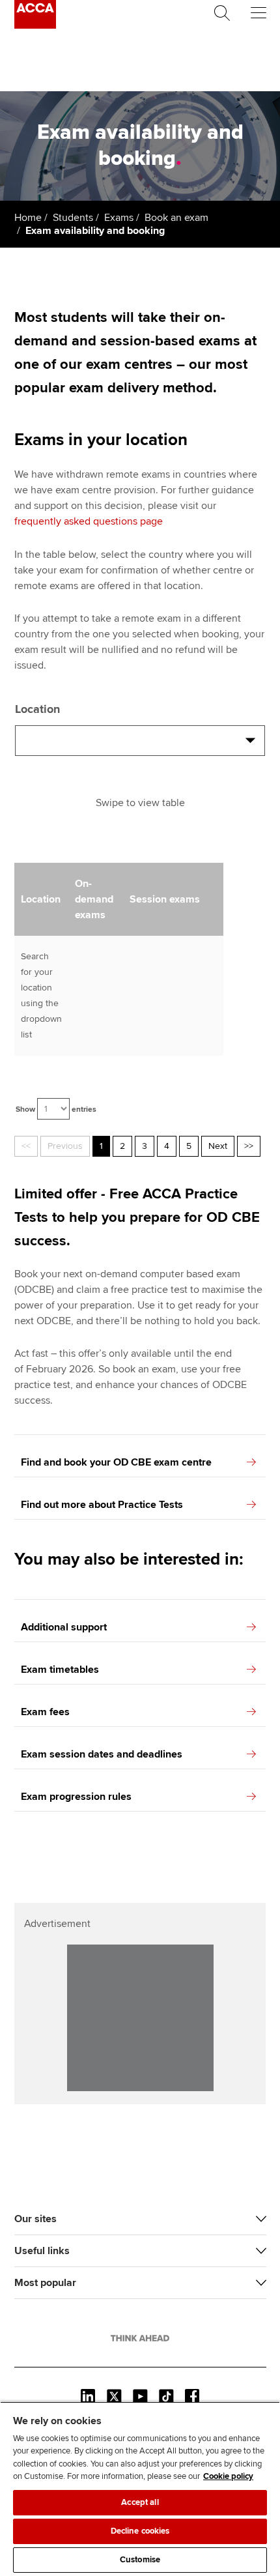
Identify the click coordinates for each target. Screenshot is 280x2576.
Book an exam (176, 218)
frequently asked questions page (89, 521)
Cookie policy (228, 2476)
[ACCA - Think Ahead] (35, 25)
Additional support (64, 1627)
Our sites (35, 2219)
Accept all (140, 2502)
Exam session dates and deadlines (102, 1754)
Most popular (45, 2283)
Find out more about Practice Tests (102, 1505)
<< (26, 1146)
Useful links (42, 2251)
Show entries (56, 1109)
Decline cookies (140, 2531)
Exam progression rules (76, 1797)
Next (218, 1146)
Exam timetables (60, 1670)
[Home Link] (140, 2338)
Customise (140, 2560)
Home (28, 218)
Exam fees (45, 1712)
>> (249, 1146)
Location (37, 709)
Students (73, 218)
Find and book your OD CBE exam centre (116, 1462)
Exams (119, 218)
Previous (65, 1146)
